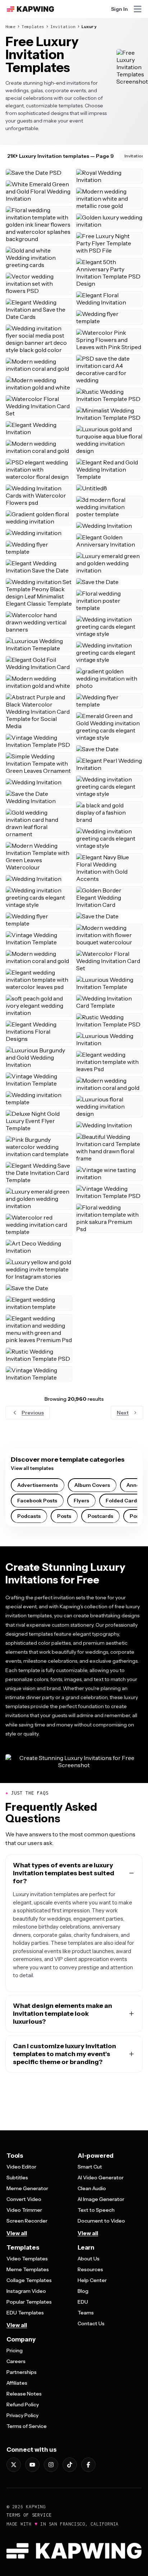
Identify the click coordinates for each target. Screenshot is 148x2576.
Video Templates (27, 2259)
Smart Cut (90, 2167)
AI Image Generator (101, 2199)
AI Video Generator (101, 2178)
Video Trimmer (24, 2210)
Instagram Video (26, 2291)
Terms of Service (27, 2426)
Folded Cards (122, 1501)
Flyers (81, 1501)
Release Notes (24, 2394)
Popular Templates (29, 2302)
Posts (64, 1516)
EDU (83, 2302)
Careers (16, 2361)
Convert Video (24, 2199)
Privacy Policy (22, 2415)
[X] (14, 2465)
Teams (86, 2313)
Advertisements (38, 1485)
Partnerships (22, 2372)
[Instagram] (51, 2465)
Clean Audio (92, 2188)
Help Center (92, 2280)
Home (10, 26)
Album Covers (92, 1485)
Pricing (15, 2350)
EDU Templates (25, 2313)
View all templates (32, 1468)
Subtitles (17, 2178)
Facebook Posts (37, 1501)
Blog (83, 2291)
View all (17, 2233)
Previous (33, 1413)
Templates (33, 26)
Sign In (119, 9)
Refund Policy (23, 2405)
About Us (89, 2259)
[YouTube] (32, 2465)
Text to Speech (96, 2210)
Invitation (63, 26)
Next (123, 1413)
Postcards (100, 1516)
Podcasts (29, 1516)
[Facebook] (88, 2465)
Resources (90, 2269)
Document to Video (101, 2221)
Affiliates (17, 2383)
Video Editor (21, 2167)
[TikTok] (70, 2465)
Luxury (89, 26)
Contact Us (91, 2323)
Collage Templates (29, 2280)
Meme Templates (28, 2269)
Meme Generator (27, 2188)
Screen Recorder (27, 2221)
